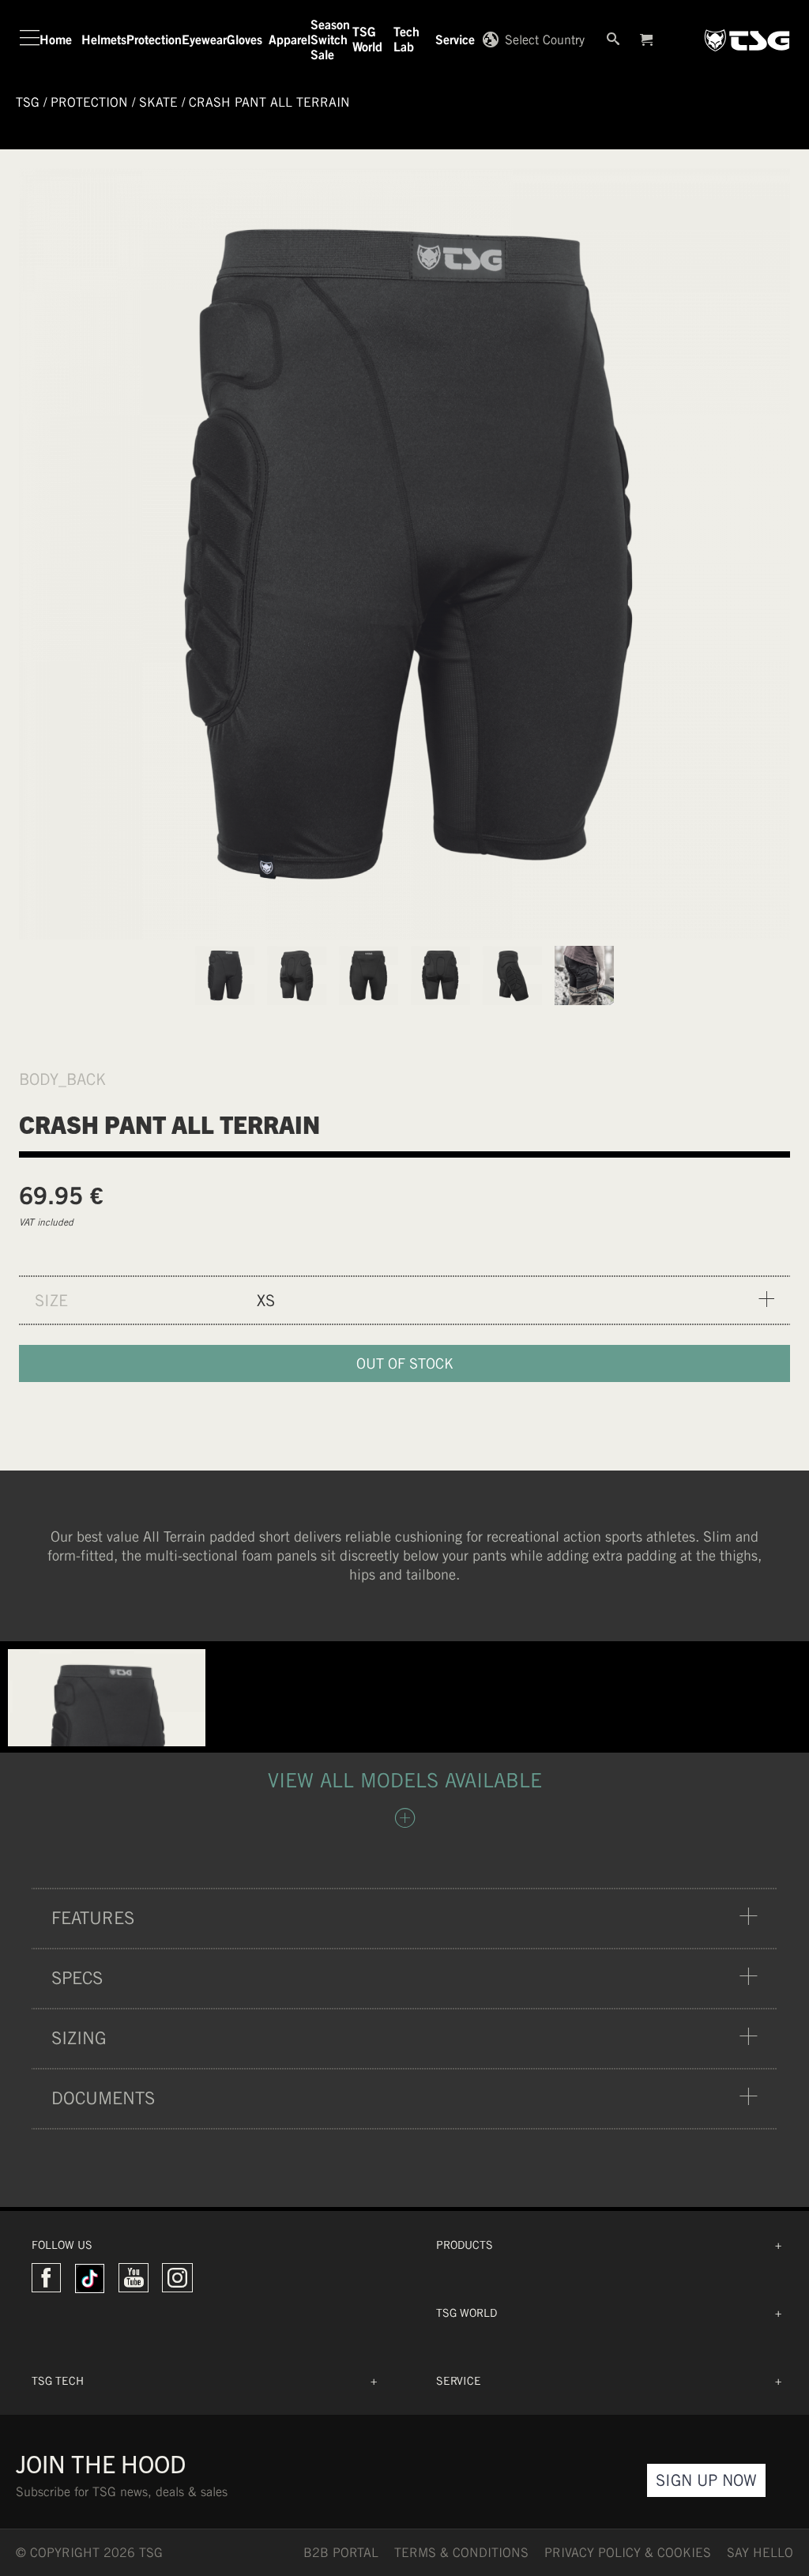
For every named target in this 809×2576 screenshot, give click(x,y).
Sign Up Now (706, 2480)
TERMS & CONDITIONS (461, 2553)
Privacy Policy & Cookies (628, 2553)
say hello (760, 2553)
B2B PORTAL (341, 2553)
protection (89, 102)
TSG (28, 102)
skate (158, 102)
